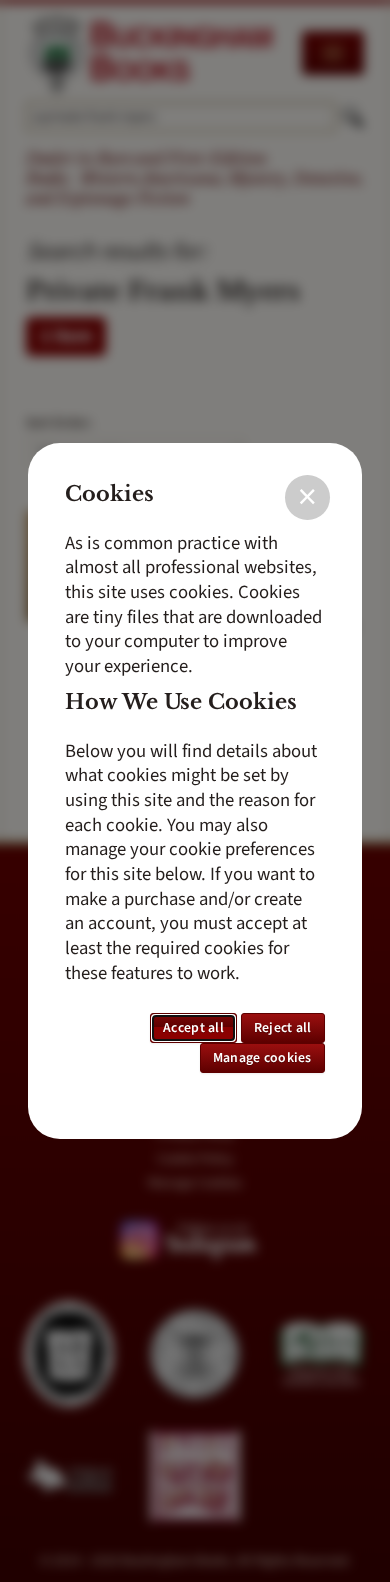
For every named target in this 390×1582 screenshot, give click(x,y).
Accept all (193, 1028)
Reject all (283, 1028)
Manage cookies (262, 1058)
